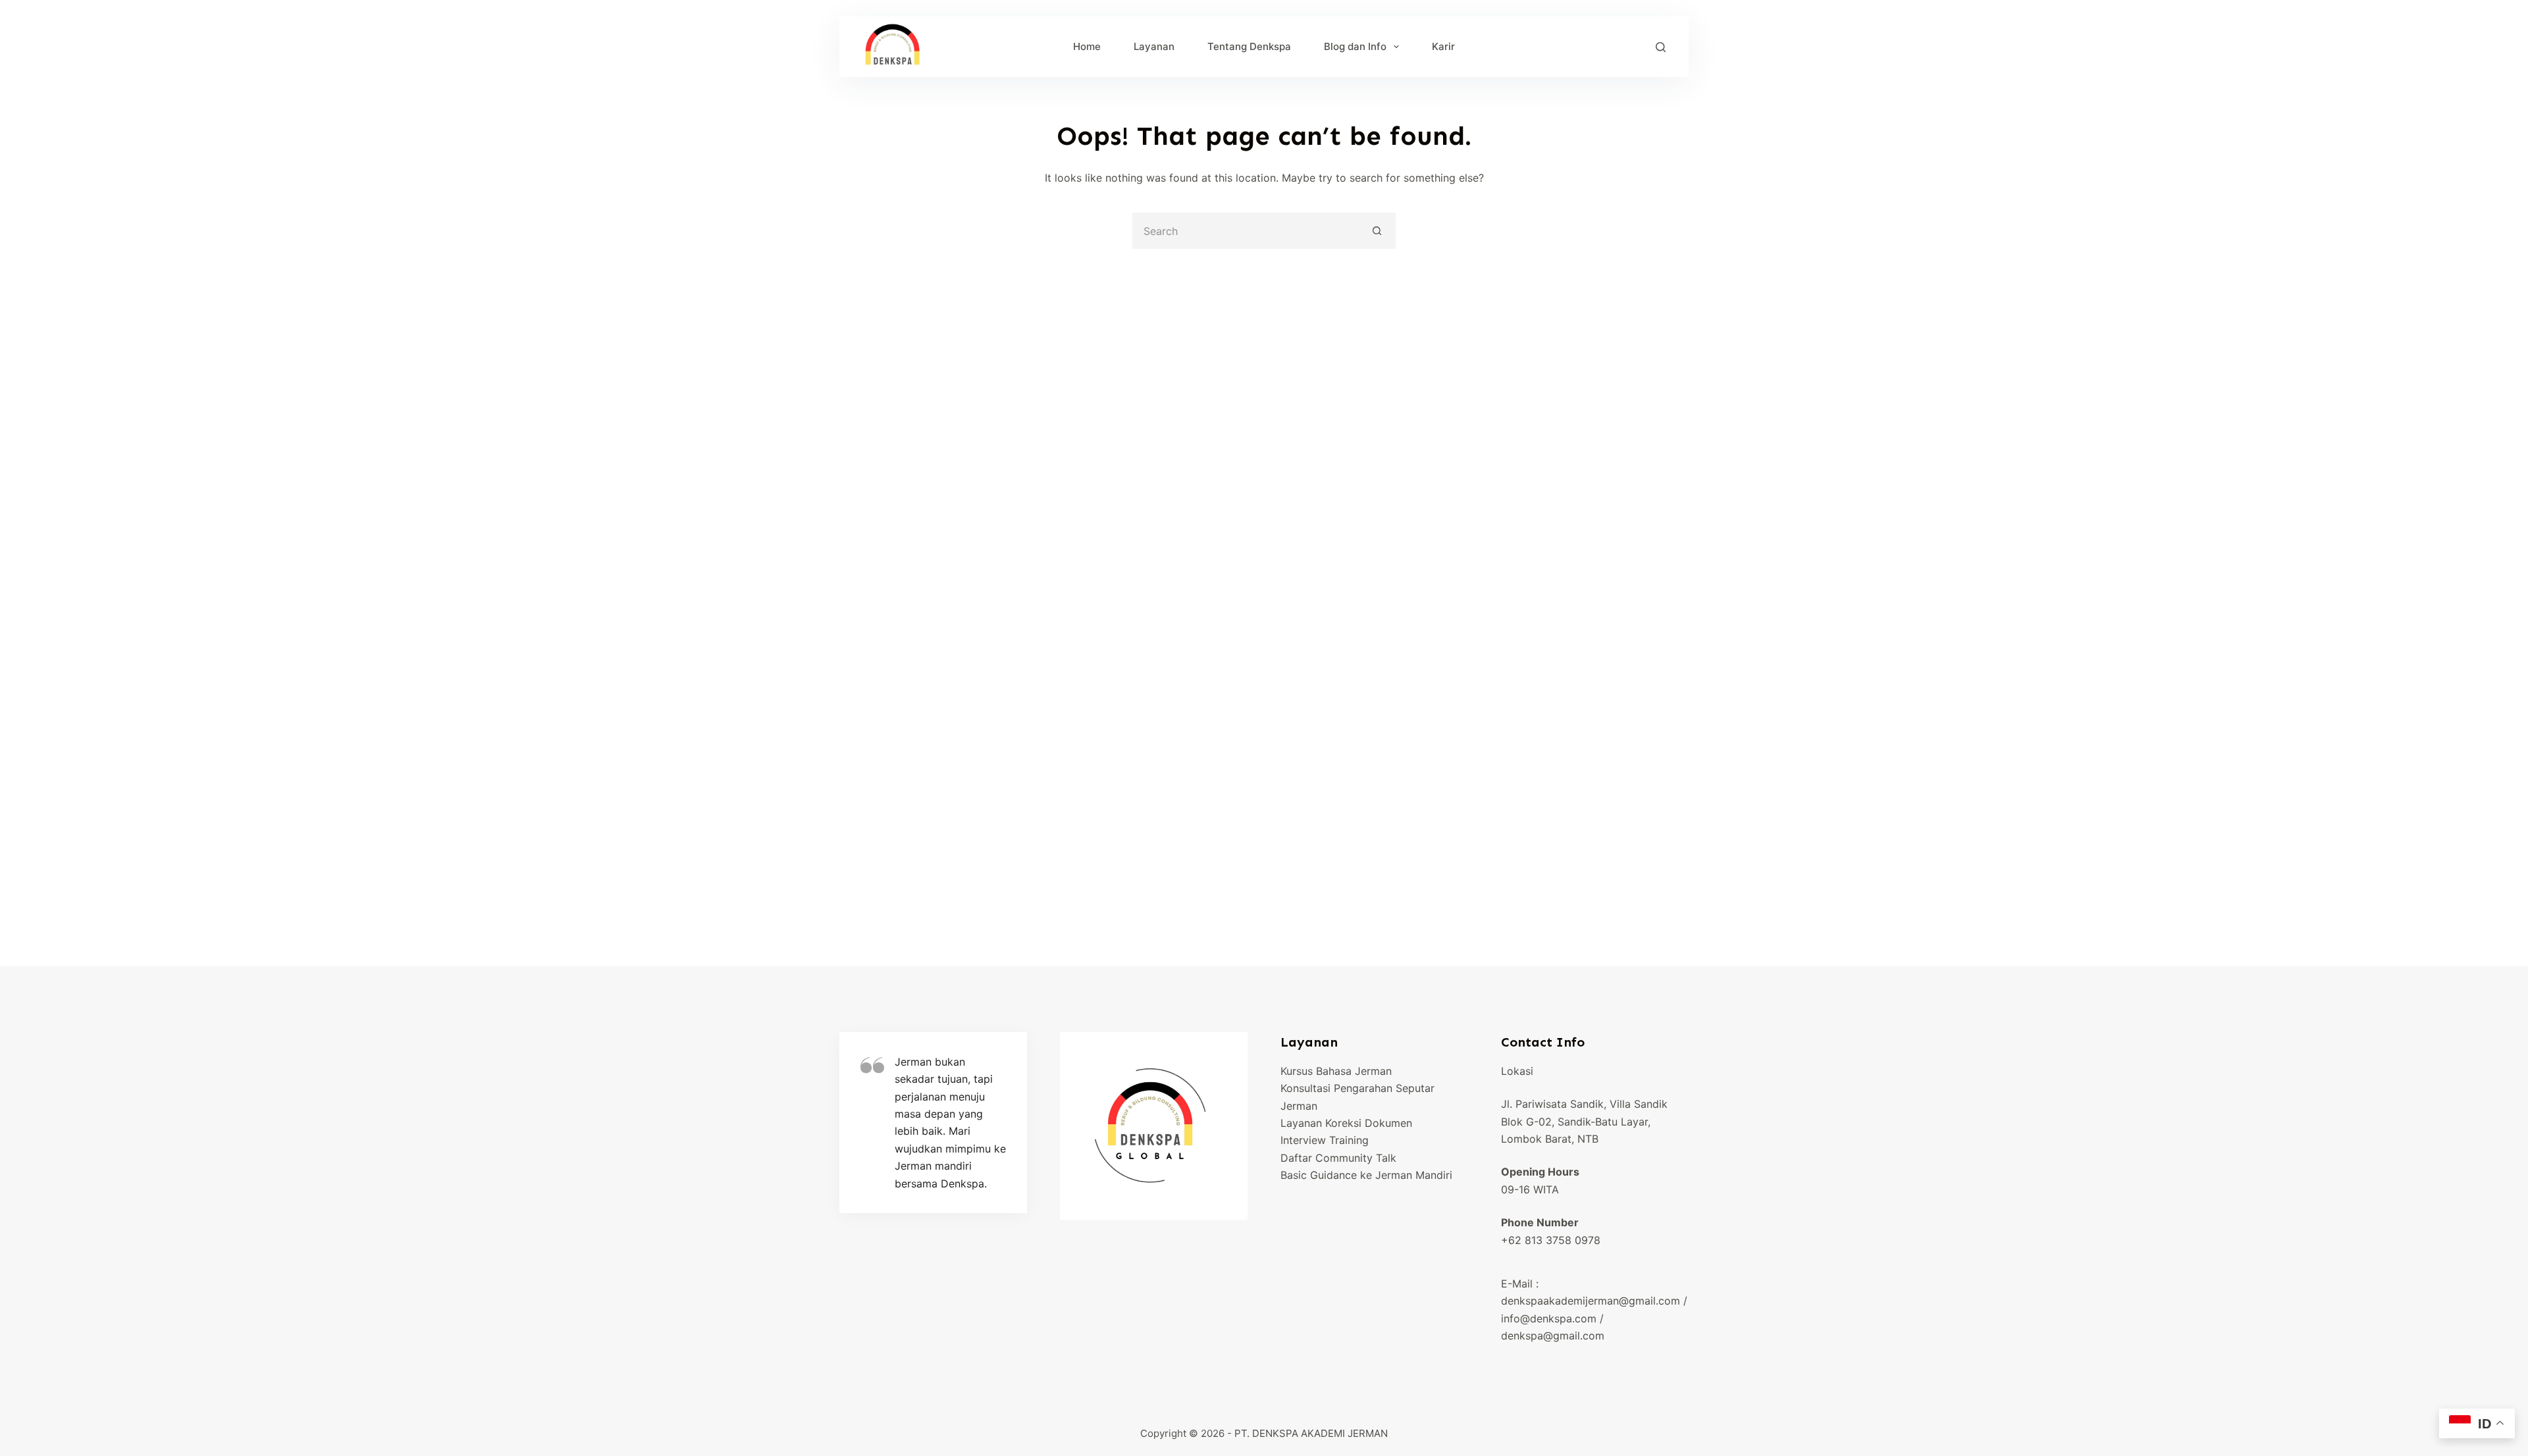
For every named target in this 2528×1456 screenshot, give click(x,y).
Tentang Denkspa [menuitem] (1249, 46)
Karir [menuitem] (1443, 46)
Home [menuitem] (1087, 46)
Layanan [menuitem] (1154, 46)
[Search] (1661, 47)
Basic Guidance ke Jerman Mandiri (1366, 1175)
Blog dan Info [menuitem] (1355, 46)
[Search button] (1378, 231)
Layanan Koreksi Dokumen (1346, 1123)
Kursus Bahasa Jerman (1336, 1071)
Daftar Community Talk (1338, 1158)
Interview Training (1325, 1140)
